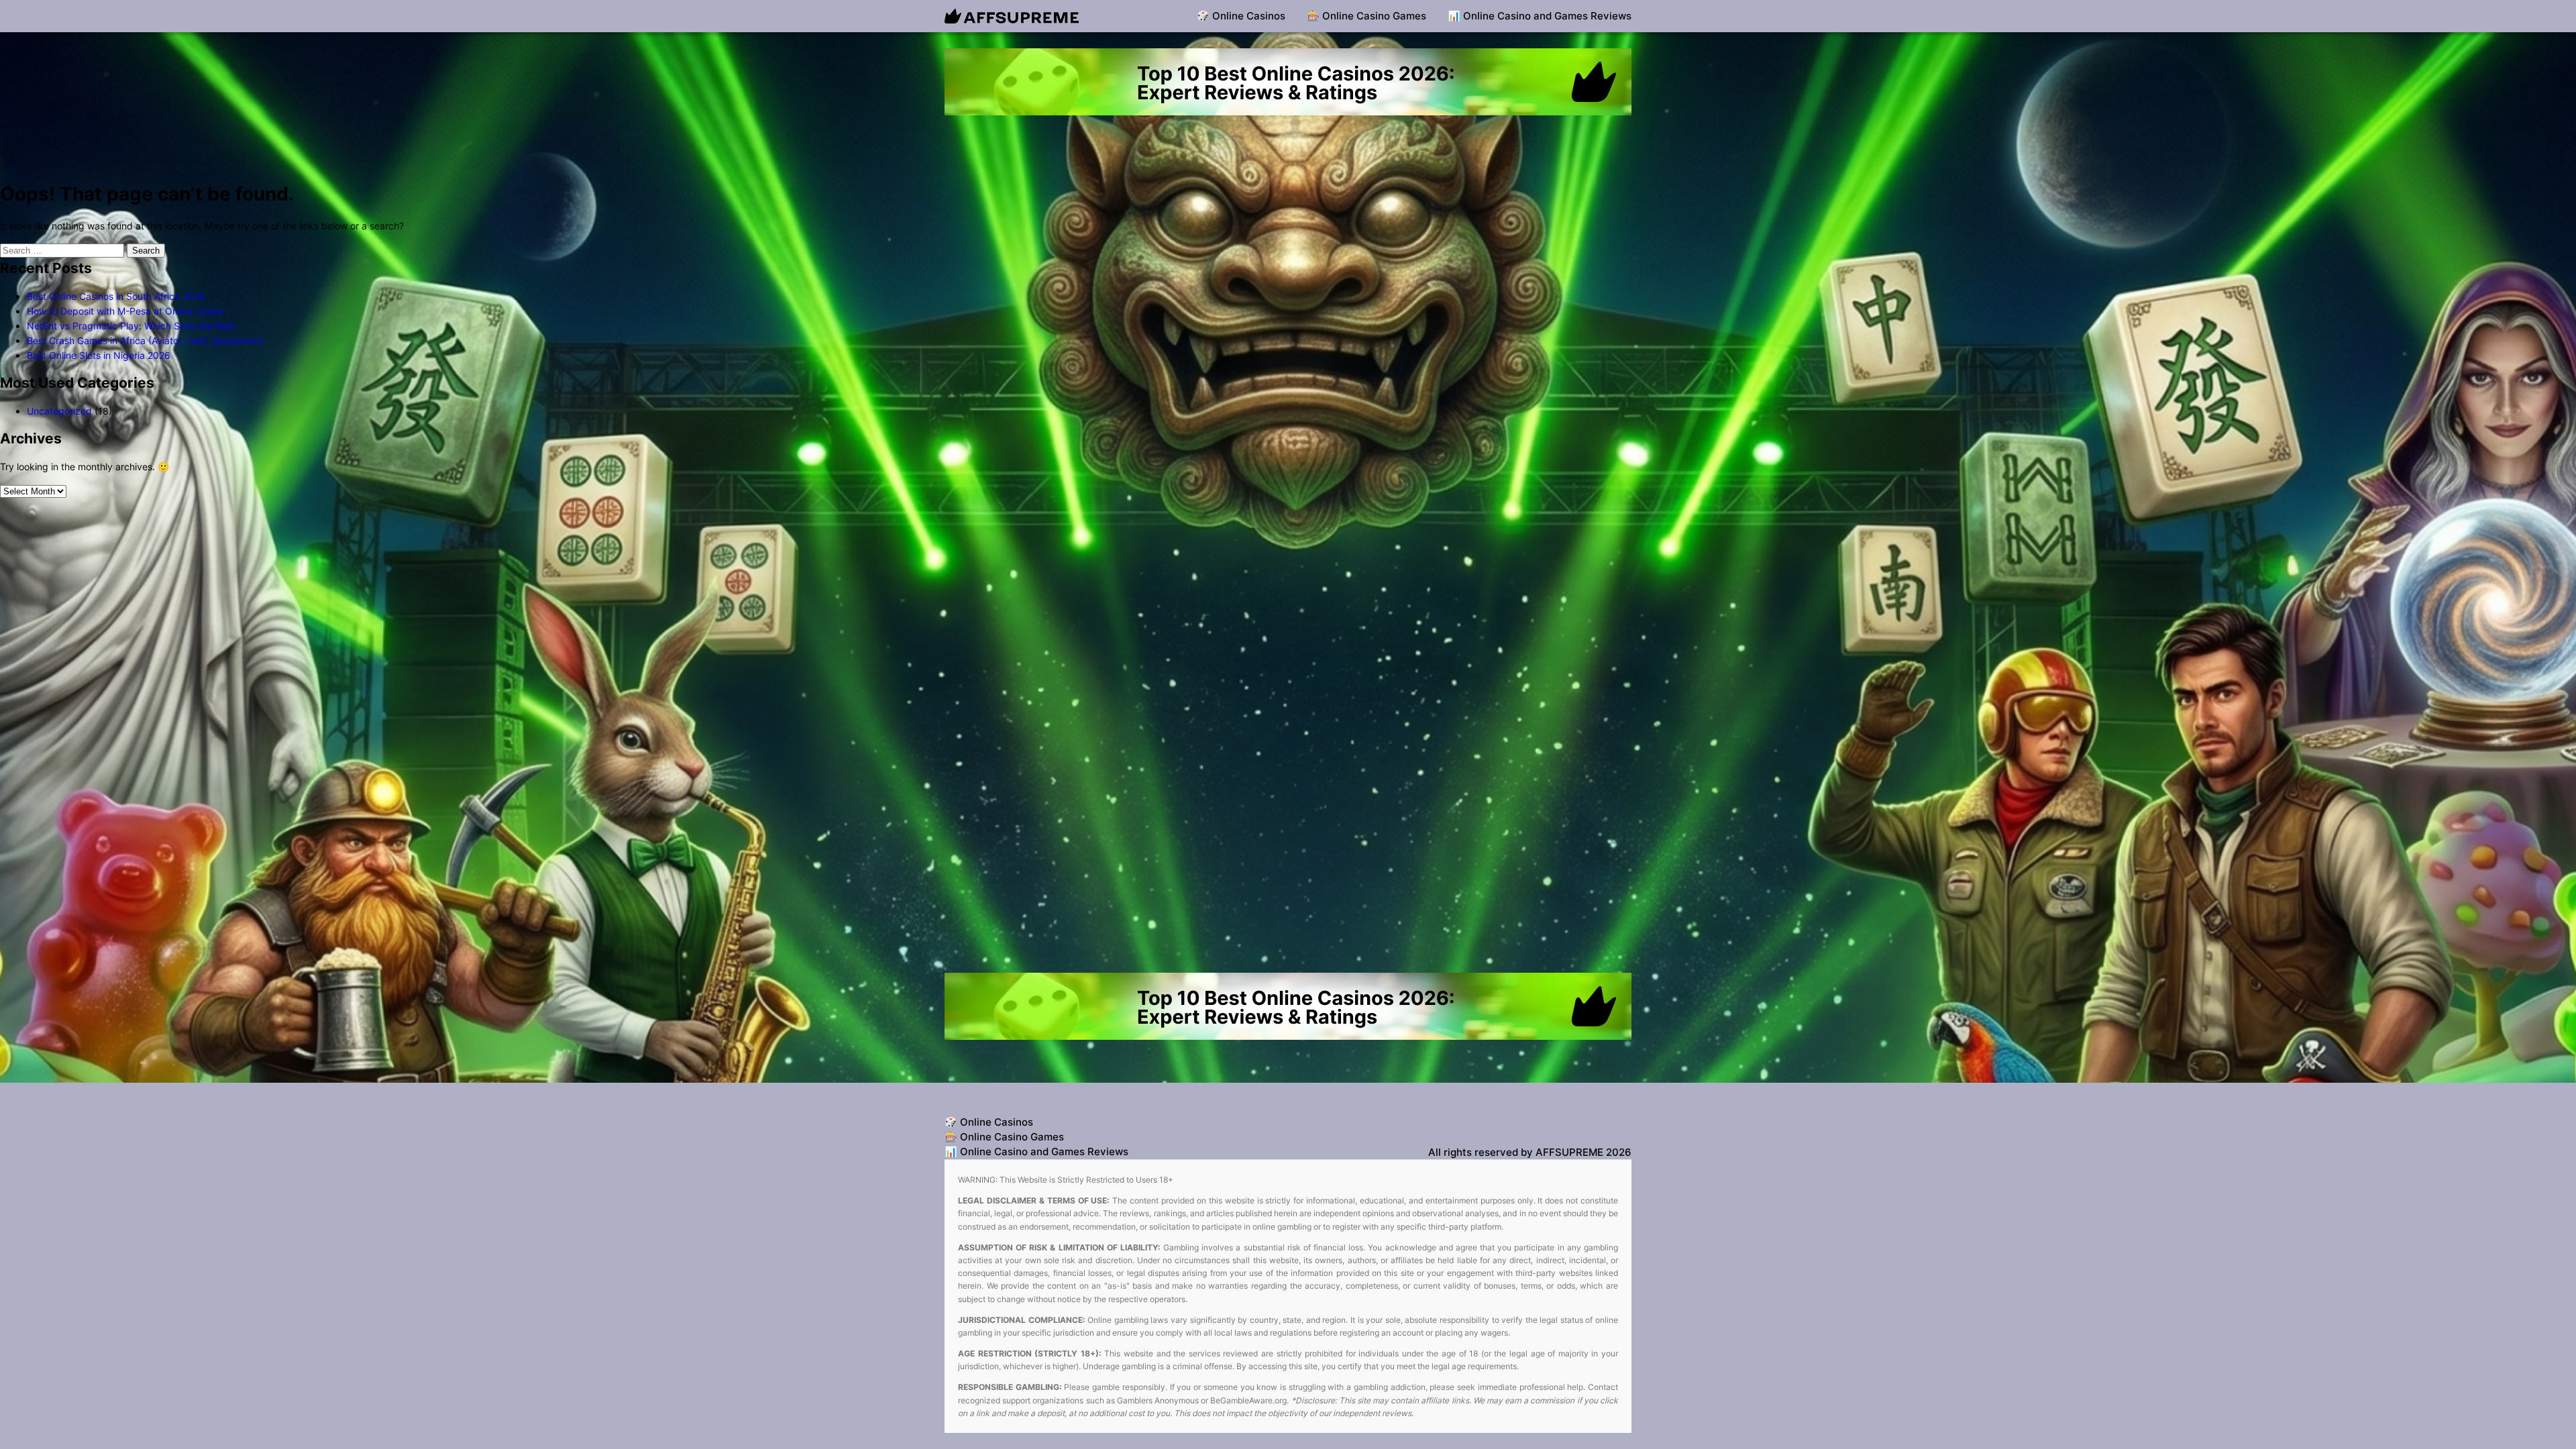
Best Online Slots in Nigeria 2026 (99, 355)
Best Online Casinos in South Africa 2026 (116, 296)
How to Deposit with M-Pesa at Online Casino (126, 311)
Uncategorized (59, 411)
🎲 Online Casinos (1241, 16)
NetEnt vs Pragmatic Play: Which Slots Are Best (131, 326)
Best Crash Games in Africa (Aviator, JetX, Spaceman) (145, 340)
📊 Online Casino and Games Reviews (1540, 16)
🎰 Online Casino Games (1366, 16)
